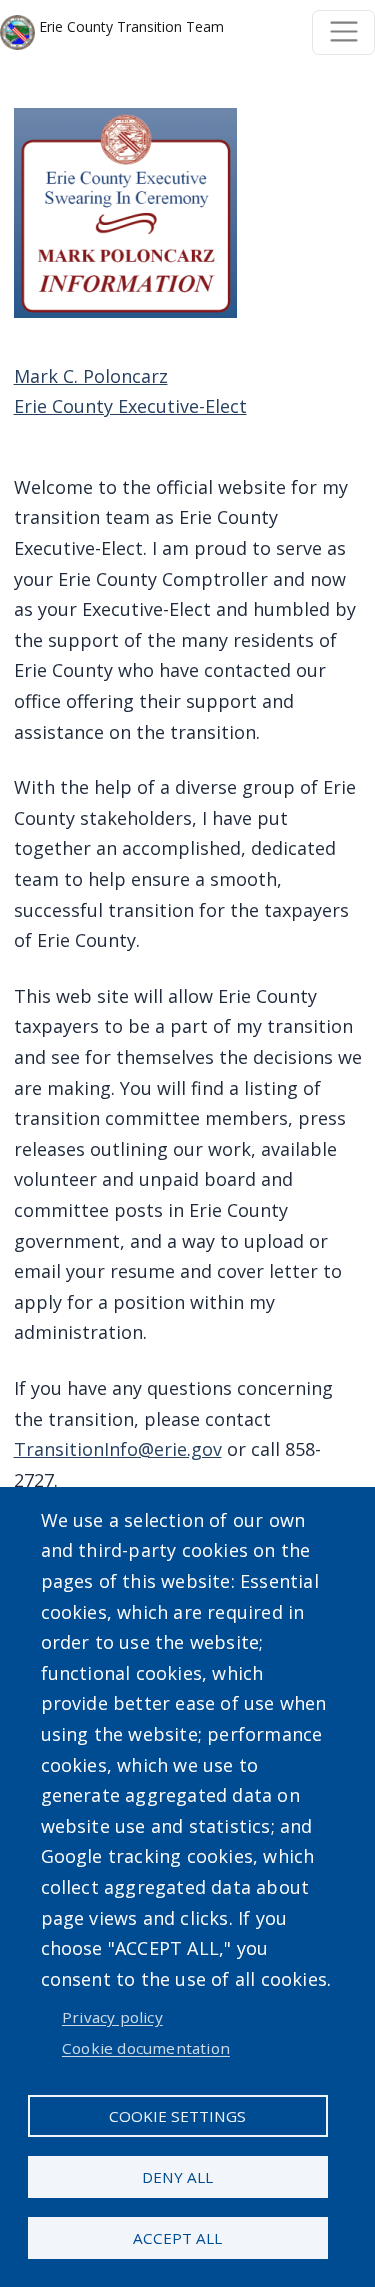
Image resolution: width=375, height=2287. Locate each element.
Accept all (177, 2238)
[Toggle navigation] (343, 32)
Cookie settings (177, 2116)
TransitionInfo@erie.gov (118, 1449)
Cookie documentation (146, 2048)
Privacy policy (112, 2017)
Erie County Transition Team (129, 26)
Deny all (177, 2177)
